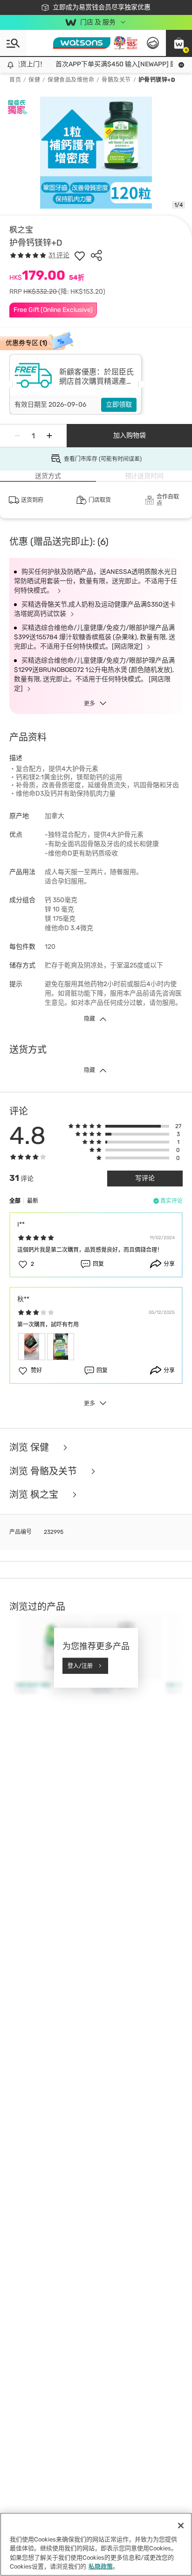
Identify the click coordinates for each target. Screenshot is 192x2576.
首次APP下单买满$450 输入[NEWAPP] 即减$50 (118, 64)
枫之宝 (21, 230)
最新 (33, 1201)
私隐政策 (101, 2566)
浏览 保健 (30, 1448)
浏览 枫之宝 (35, 1495)
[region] (96, 2544)
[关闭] (181, 2526)
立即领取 (119, 405)
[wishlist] (80, 255)
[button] (179, 43)
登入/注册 (80, 1666)
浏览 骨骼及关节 (44, 1471)
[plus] (49, 436)
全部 (15, 1201)
